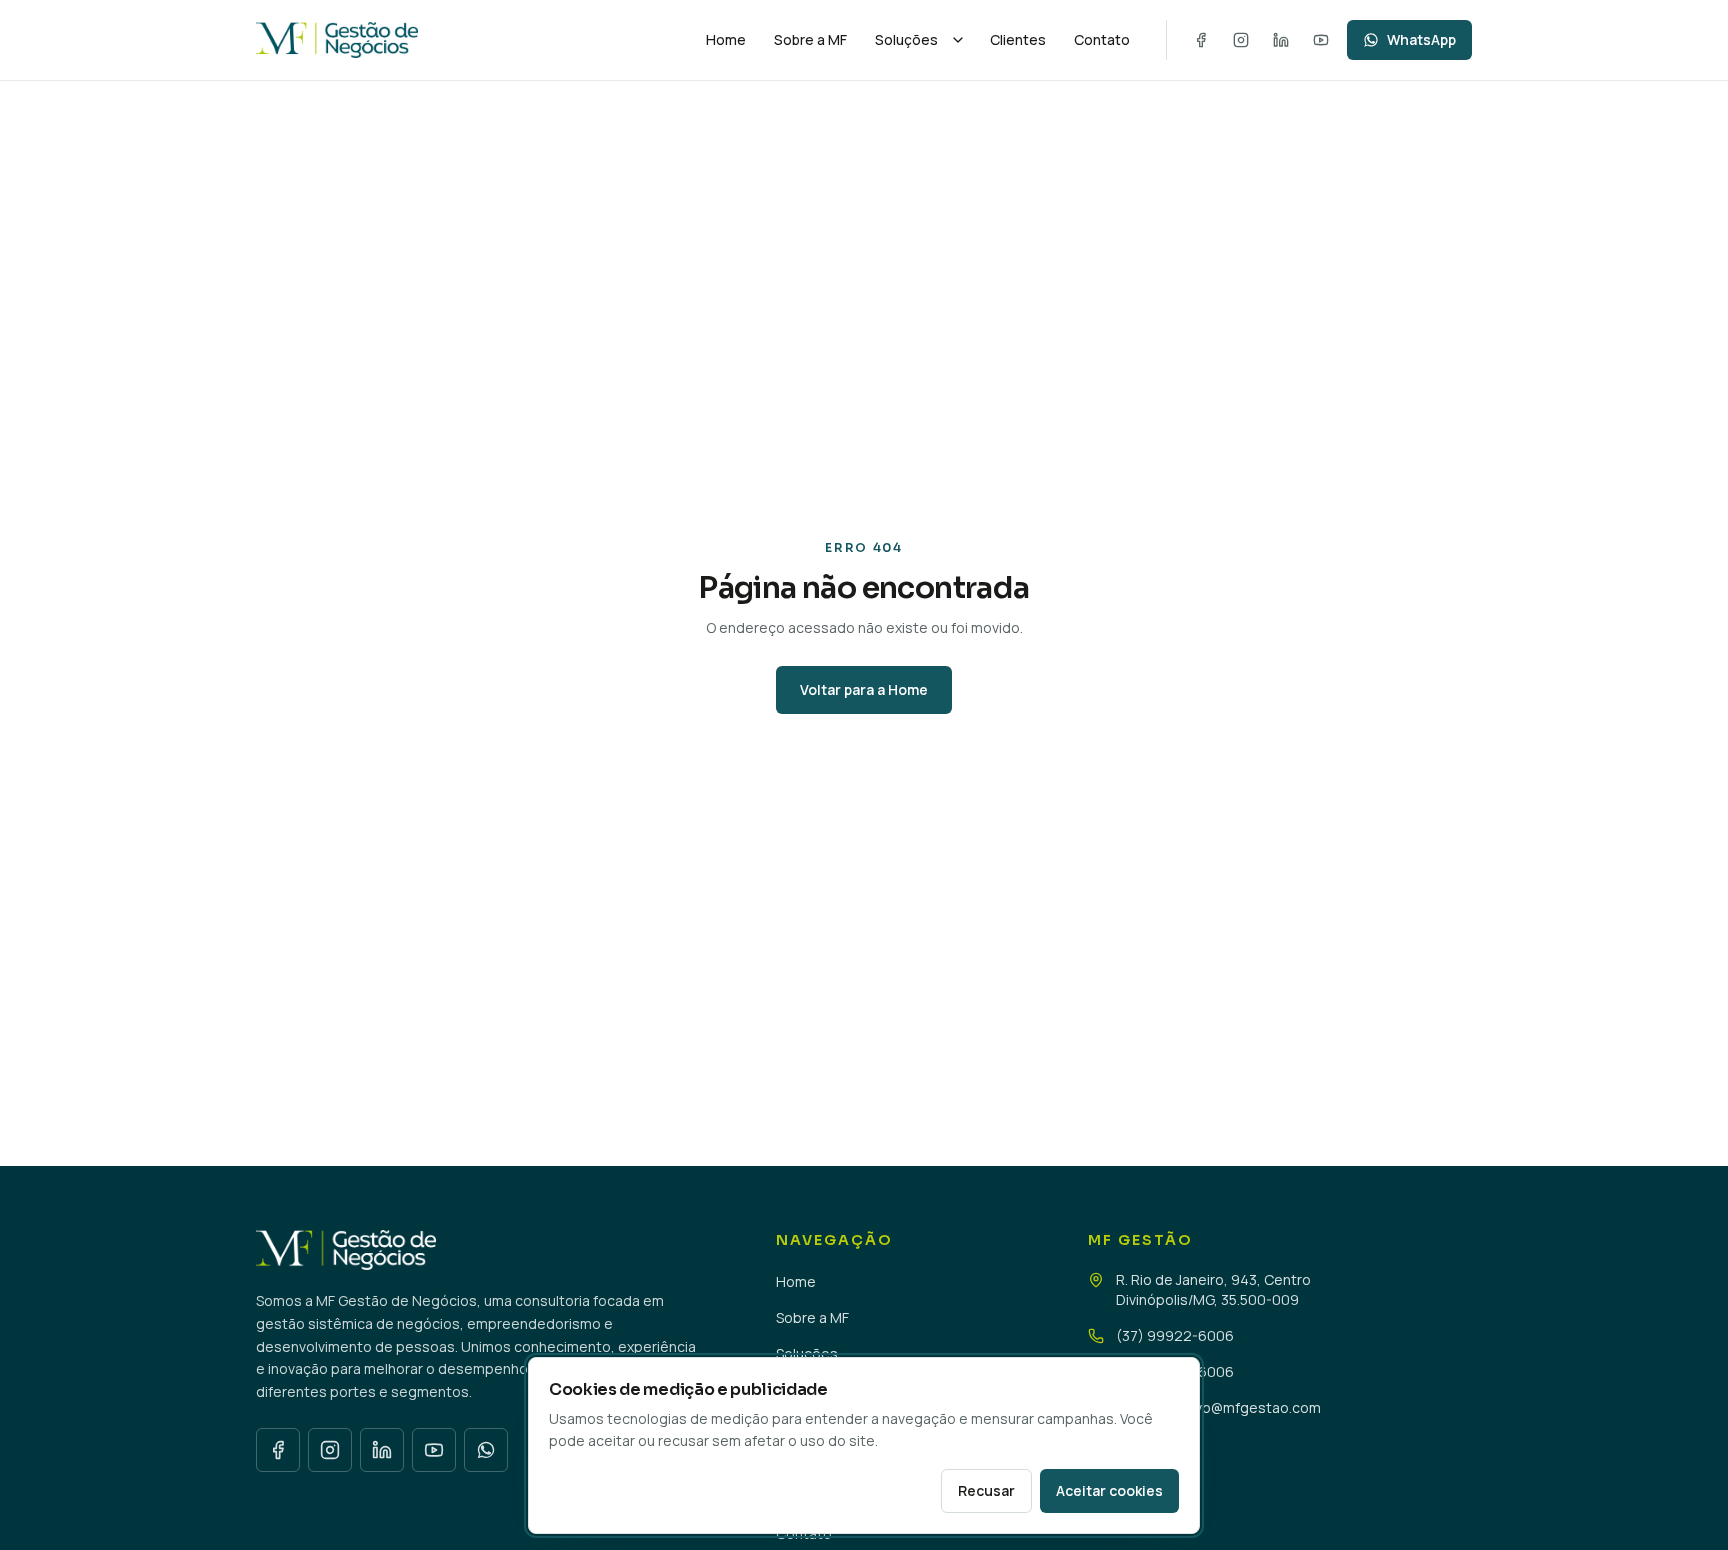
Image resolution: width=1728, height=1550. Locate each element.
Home (726, 39)
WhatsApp (1421, 39)
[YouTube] (1321, 40)
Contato (1102, 39)
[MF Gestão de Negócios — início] (467, 40)
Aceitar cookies (1109, 1490)
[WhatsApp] (486, 1450)
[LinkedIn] (1281, 40)
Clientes (1018, 39)
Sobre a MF (810, 39)
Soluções (906, 39)
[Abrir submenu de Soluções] (958, 40)
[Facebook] (1201, 40)
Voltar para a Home (864, 689)
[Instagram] (1241, 40)
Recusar (986, 1490)
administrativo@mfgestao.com (1218, 1407)
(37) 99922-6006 (1175, 1335)
